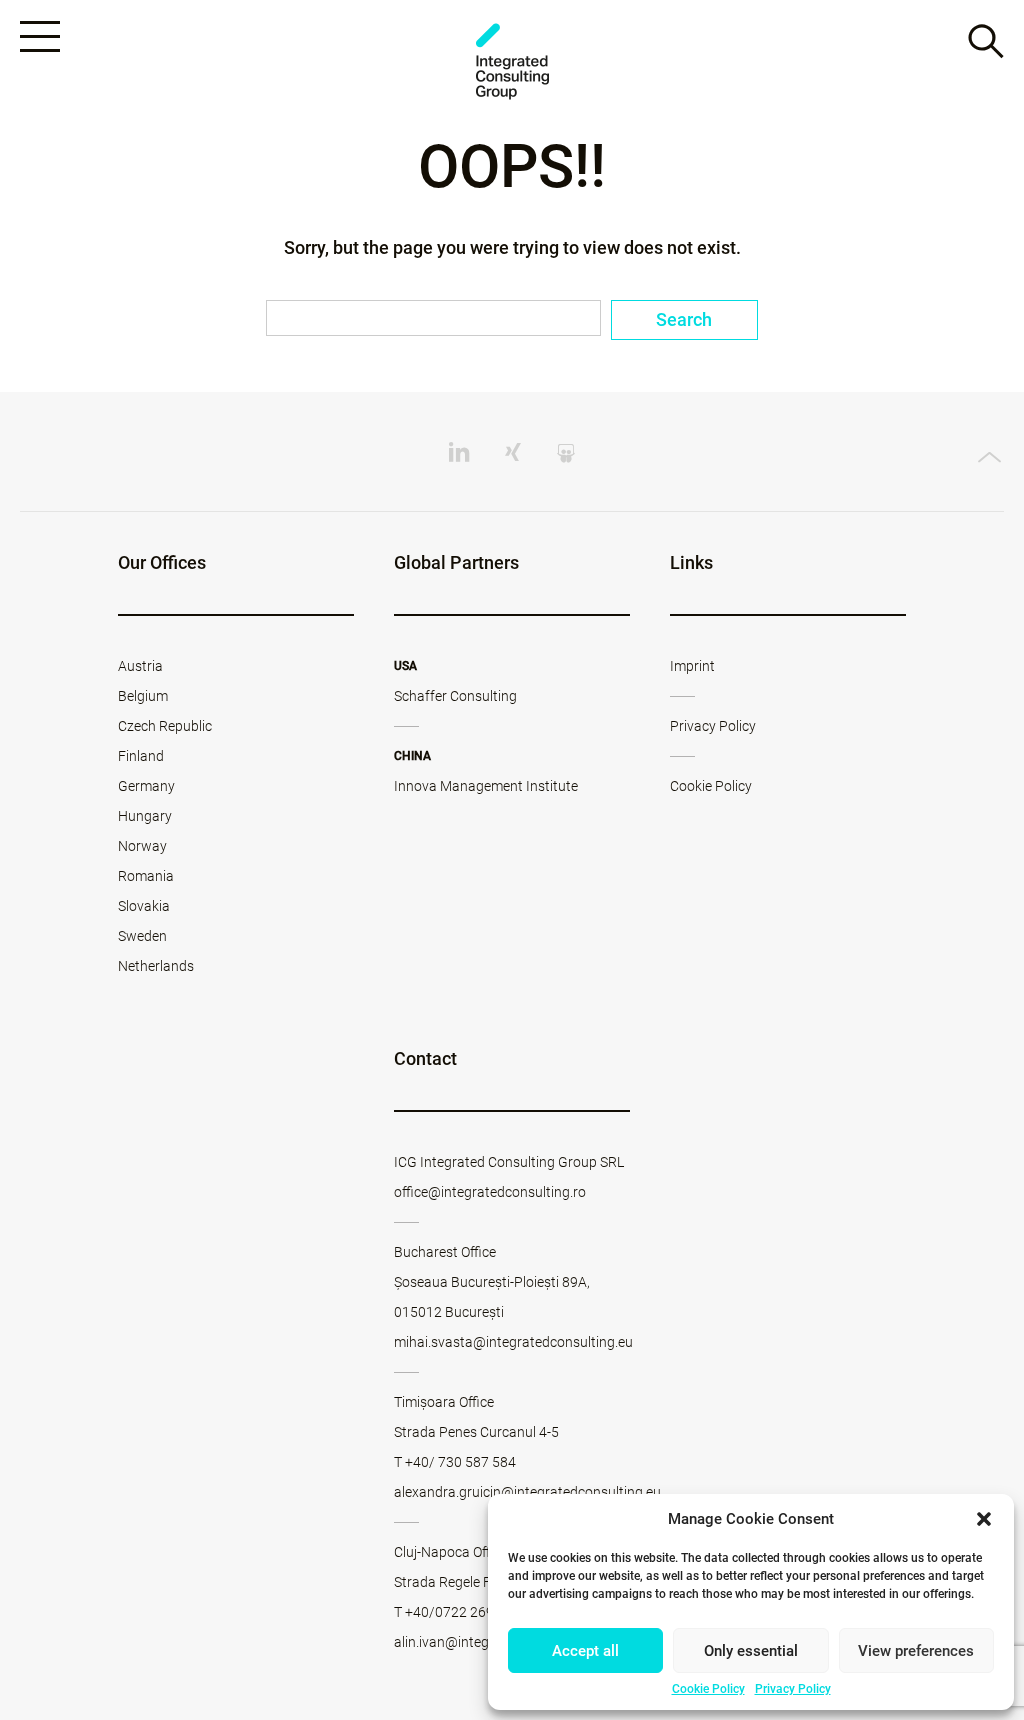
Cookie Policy (708, 1689)
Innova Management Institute (486, 786)
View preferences (916, 1651)
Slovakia (144, 906)
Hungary (145, 816)
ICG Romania (512, 61)
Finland (141, 756)
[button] (984, 1519)
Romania (146, 876)
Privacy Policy (793, 1689)
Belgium (143, 696)
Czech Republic (165, 726)
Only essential (751, 1651)
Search (684, 319)
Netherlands (156, 966)
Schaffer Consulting (455, 696)
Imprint (692, 666)
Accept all (585, 1651)
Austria (140, 666)
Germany (146, 786)
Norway (142, 846)
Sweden (142, 936)
